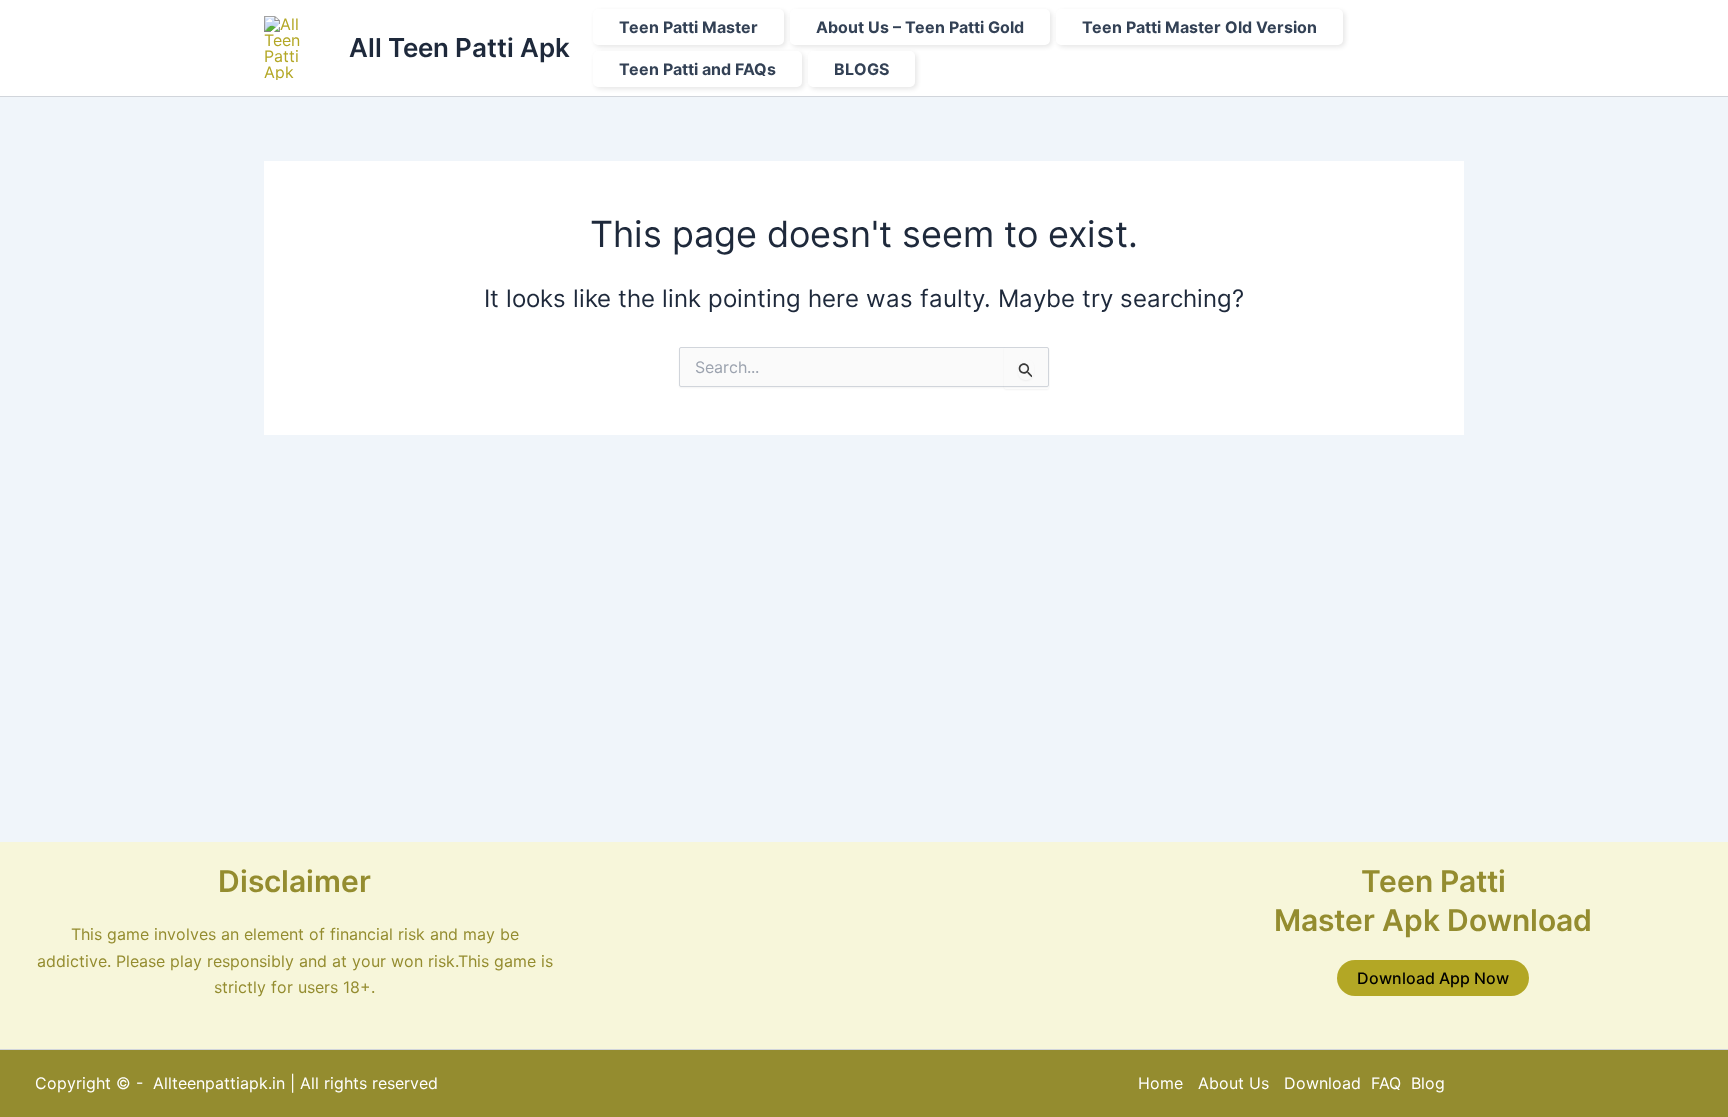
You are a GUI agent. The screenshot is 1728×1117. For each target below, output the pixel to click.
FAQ (1386, 1083)
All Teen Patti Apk (459, 47)
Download (1325, 1083)
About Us (1233, 1083)
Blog (1428, 1083)
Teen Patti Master (688, 27)
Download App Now (1433, 978)
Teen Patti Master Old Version (1199, 27)
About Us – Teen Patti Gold (920, 27)
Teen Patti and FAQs (697, 69)
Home (1160, 1083)
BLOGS (861, 69)
